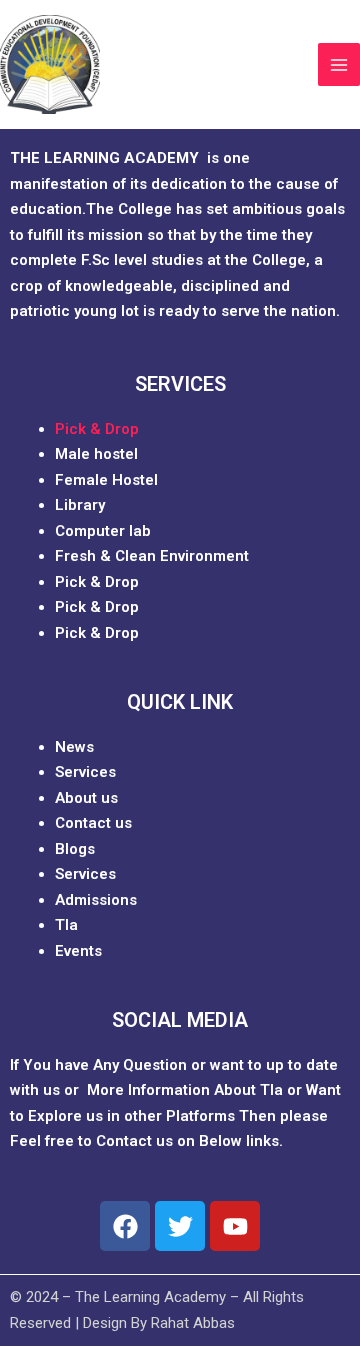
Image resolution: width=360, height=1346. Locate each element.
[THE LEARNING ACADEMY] (50, 64)
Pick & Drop (97, 429)
